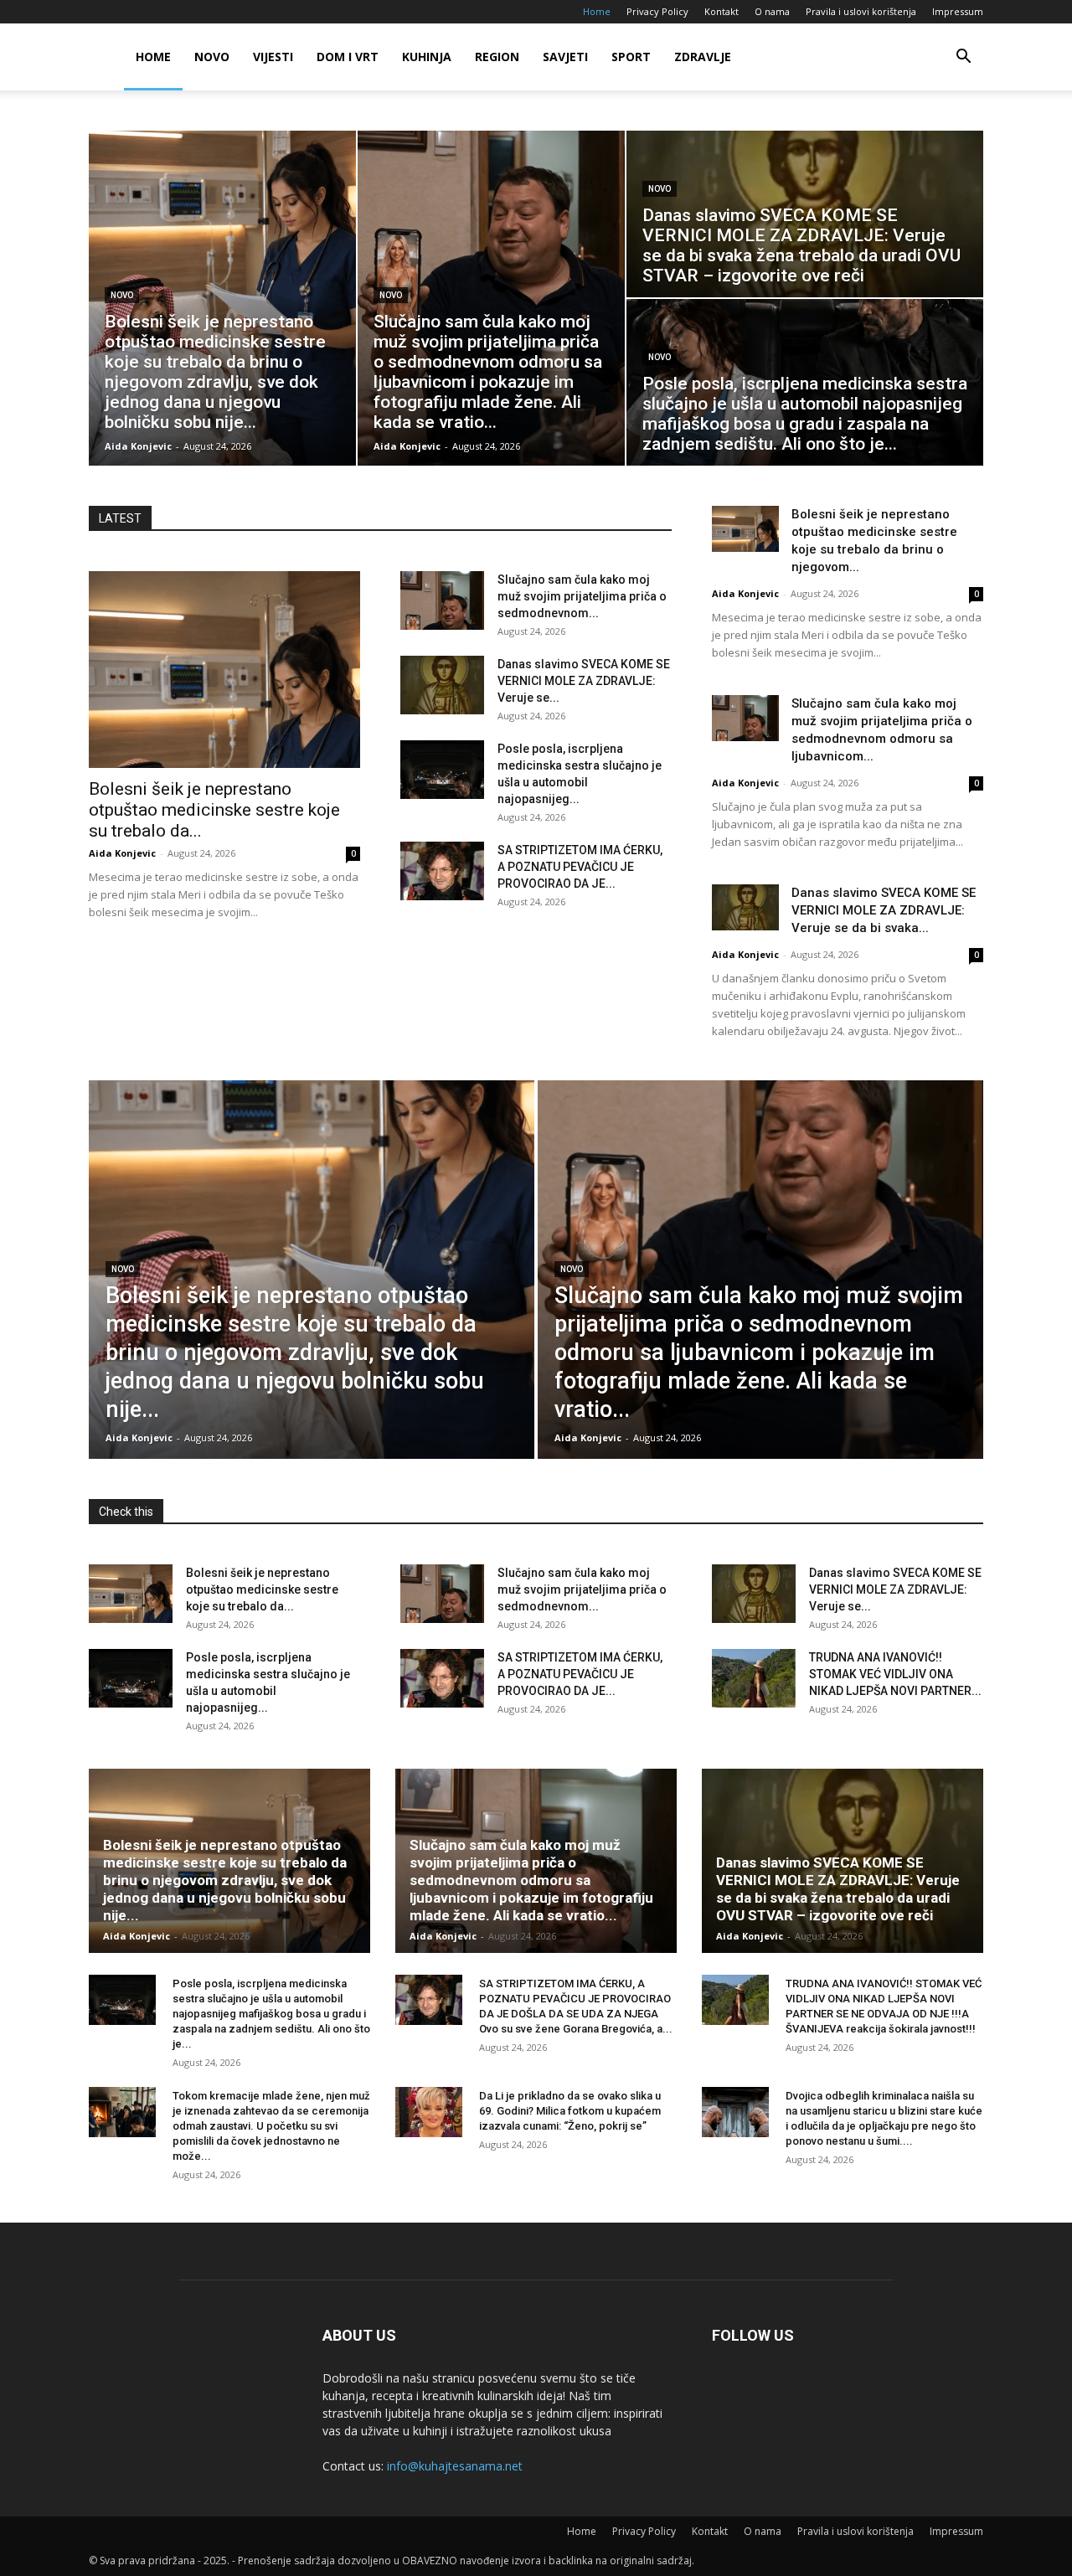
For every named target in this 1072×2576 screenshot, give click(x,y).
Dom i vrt (348, 57)
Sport (631, 57)
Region (497, 57)
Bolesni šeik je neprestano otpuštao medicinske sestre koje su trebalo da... (214, 810)
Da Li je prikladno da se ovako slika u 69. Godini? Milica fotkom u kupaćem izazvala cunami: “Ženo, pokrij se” (570, 2111)
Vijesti (273, 57)
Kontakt (722, 11)
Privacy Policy (657, 11)
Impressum (958, 11)
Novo (212, 57)
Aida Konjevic (122, 853)
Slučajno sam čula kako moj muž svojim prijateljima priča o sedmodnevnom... (582, 596)
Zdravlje (703, 57)
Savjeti (565, 57)
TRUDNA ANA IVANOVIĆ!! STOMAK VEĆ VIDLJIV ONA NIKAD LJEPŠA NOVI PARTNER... (895, 1674)
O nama (772, 11)
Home (597, 11)
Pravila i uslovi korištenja (861, 11)
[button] (963, 58)
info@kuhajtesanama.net (455, 2466)
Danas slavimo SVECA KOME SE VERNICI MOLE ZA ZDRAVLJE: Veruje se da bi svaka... (884, 910)
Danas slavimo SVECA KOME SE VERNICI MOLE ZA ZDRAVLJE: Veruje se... (584, 681)
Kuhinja (427, 57)
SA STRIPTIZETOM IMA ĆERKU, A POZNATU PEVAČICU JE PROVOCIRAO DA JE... (580, 867)
